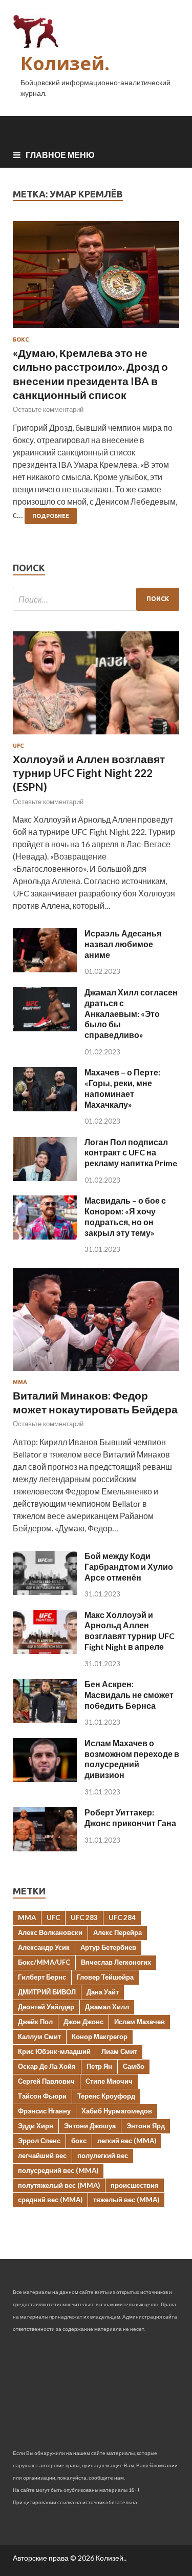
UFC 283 (84, 1918)
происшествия (135, 2185)
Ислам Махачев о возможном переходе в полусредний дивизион (132, 1759)
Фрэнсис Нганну (44, 2111)
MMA (27, 1918)
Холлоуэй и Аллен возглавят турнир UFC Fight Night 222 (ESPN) (89, 773)
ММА (20, 1382)
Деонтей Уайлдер (46, 2007)
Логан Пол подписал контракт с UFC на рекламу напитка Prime (131, 1153)
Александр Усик (44, 1947)
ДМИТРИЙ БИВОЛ (47, 1992)
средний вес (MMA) (50, 2200)
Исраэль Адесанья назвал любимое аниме (123, 944)
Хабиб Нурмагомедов (117, 2111)
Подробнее (51, 516)
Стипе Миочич (109, 2081)
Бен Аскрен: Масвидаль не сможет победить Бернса (129, 1695)
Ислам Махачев (140, 2022)
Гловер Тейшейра (105, 1977)
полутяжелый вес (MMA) (59, 2185)
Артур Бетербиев (108, 1947)
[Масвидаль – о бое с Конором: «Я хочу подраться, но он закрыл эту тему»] (45, 1236)
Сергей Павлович (46, 2081)
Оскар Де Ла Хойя (47, 2066)
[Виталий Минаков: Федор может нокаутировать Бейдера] (96, 1373)
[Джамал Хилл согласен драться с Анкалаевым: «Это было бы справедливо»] (45, 1028)
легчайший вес (42, 2155)
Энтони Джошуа (90, 2126)
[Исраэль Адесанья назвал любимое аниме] (45, 969)
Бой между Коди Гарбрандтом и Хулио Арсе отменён (129, 1566)
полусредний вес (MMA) (58, 2170)
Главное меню (60, 155)
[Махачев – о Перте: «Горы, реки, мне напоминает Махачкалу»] (45, 1108)
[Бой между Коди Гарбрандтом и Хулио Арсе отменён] (45, 1592)
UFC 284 (122, 1918)
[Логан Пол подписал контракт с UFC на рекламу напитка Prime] (45, 1178)
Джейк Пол (35, 2022)
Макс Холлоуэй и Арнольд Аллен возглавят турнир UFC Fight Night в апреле (130, 1631)
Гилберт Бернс (42, 1977)
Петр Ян (99, 2066)
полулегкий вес (103, 2155)
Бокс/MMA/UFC (44, 1962)
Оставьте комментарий (48, 409)
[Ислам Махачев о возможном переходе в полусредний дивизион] (45, 1779)
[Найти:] (96, 599)
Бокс (21, 340)
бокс (79, 2141)
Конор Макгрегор (100, 2036)
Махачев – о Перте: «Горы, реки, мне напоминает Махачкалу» (122, 1088)
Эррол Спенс (39, 2141)
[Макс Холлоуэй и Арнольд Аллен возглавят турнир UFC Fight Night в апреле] (45, 1651)
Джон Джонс (83, 2022)
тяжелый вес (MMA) (126, 2200)
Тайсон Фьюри (42, 2096)
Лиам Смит (119, 2051)
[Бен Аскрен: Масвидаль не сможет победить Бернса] (45, 1720)
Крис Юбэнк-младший (54, 2051)
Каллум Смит (39, 2036)
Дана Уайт (103, 1992)
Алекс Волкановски (50, 1932)
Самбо (134, 2066)
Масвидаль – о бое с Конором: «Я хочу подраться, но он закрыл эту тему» (125, 1216)
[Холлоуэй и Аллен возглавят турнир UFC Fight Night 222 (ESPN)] (96, 736)
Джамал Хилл (107, 2007)
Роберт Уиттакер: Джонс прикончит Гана (130, 1818)
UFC (18, 746)
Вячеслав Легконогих (116, 1962)
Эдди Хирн (36, 2126)
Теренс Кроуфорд (106, 2096)
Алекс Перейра (118, 1932)
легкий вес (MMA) (127, 2141)
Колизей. (65, 63)
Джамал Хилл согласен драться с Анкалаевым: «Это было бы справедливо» (131, 1013)
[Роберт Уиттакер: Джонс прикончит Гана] (45, 1848)
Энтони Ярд (146, 2126)
